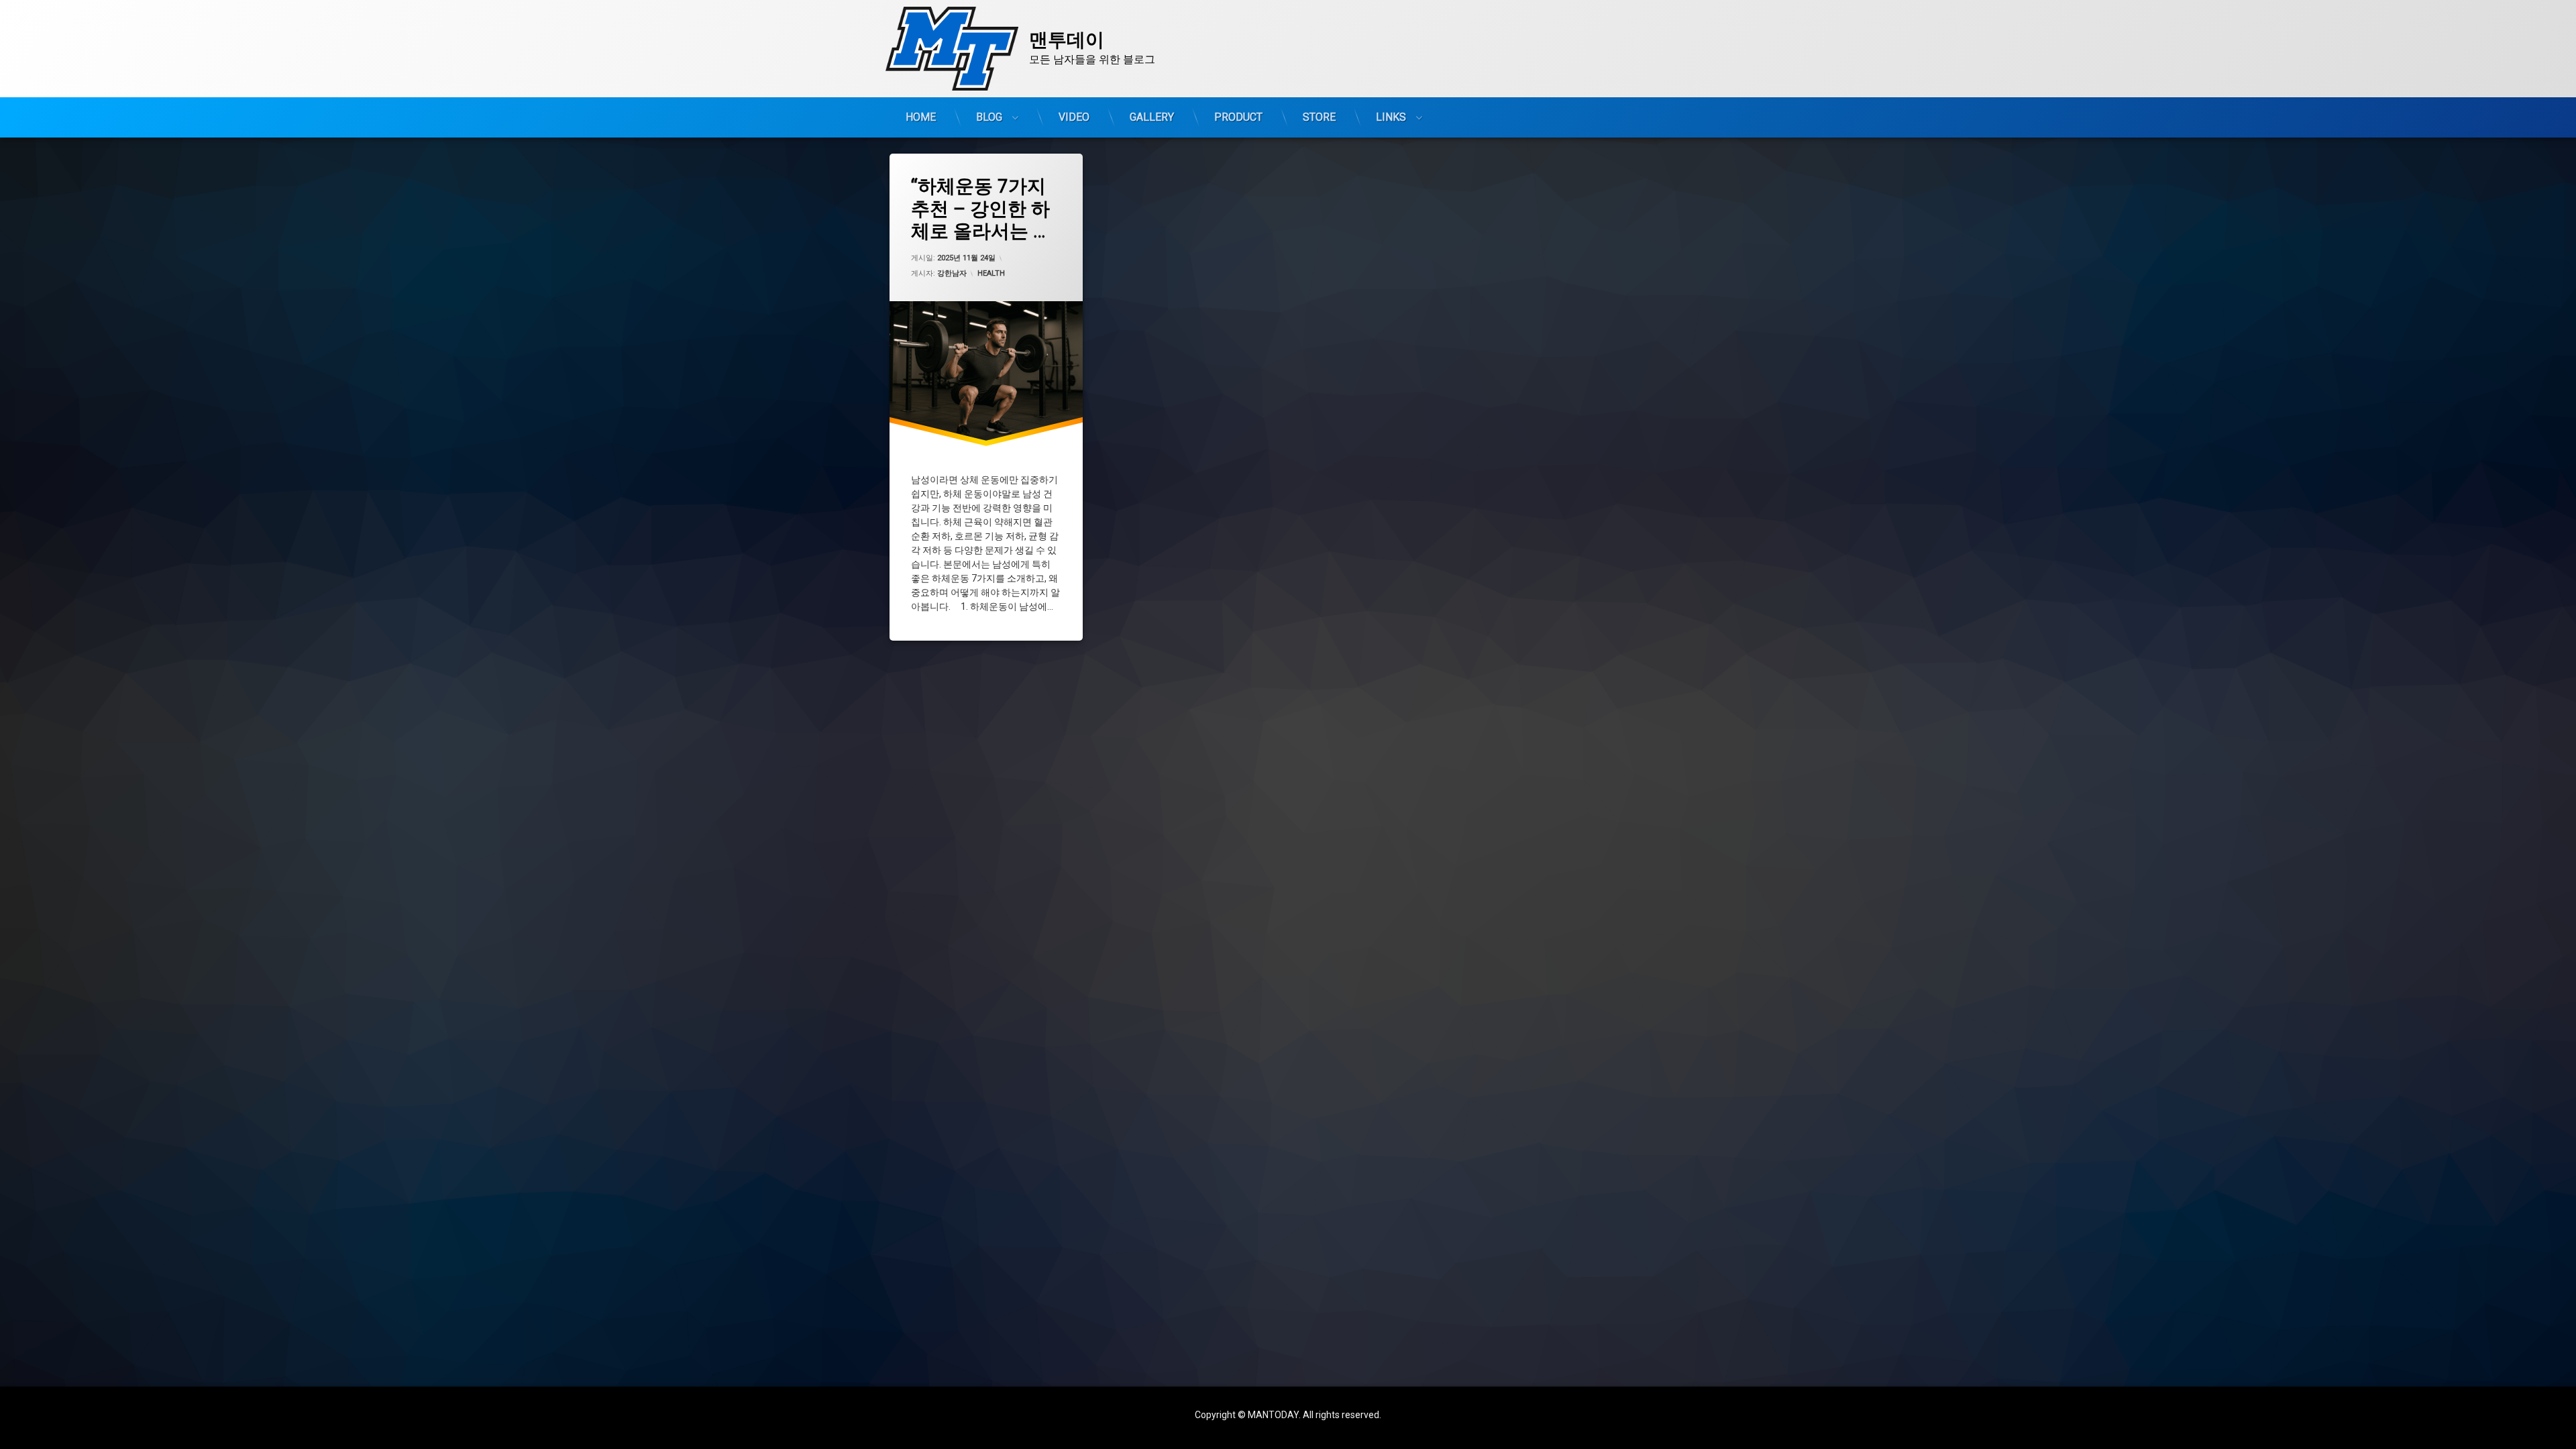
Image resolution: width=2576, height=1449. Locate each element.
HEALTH (991, 273)
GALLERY (1152, 117)
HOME (921, 117)
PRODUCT (1238, 117)
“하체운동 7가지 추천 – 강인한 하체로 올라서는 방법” (981, 209)
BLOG (989, 117)
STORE (1319, 117)
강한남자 (952, 273)
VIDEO (1074, 117)
